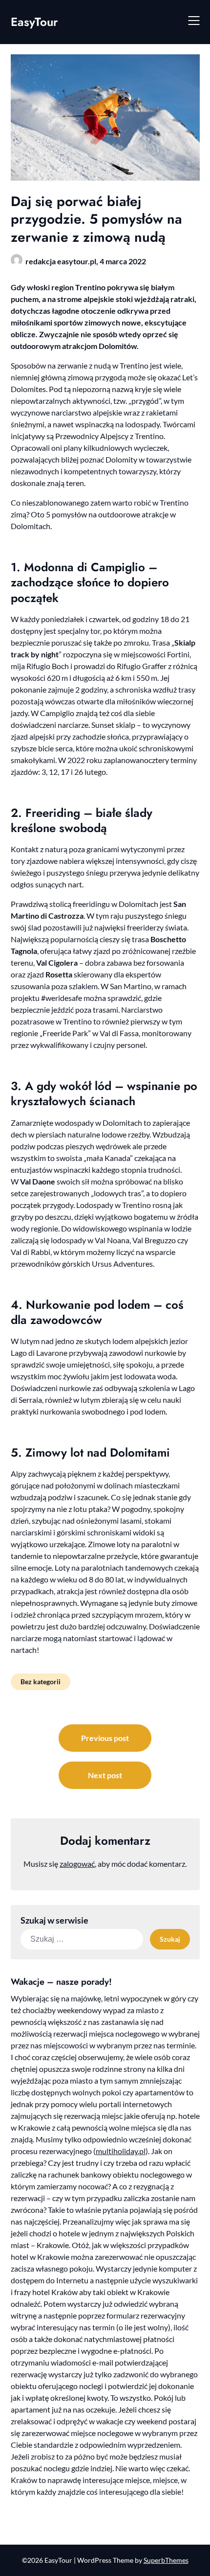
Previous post (105, 1738)
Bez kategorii (41, 1682)
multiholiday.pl (121, 2151)
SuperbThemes (166, 2560)
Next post (105, 1775)
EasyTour (34, 22)
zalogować (77, 1864)
